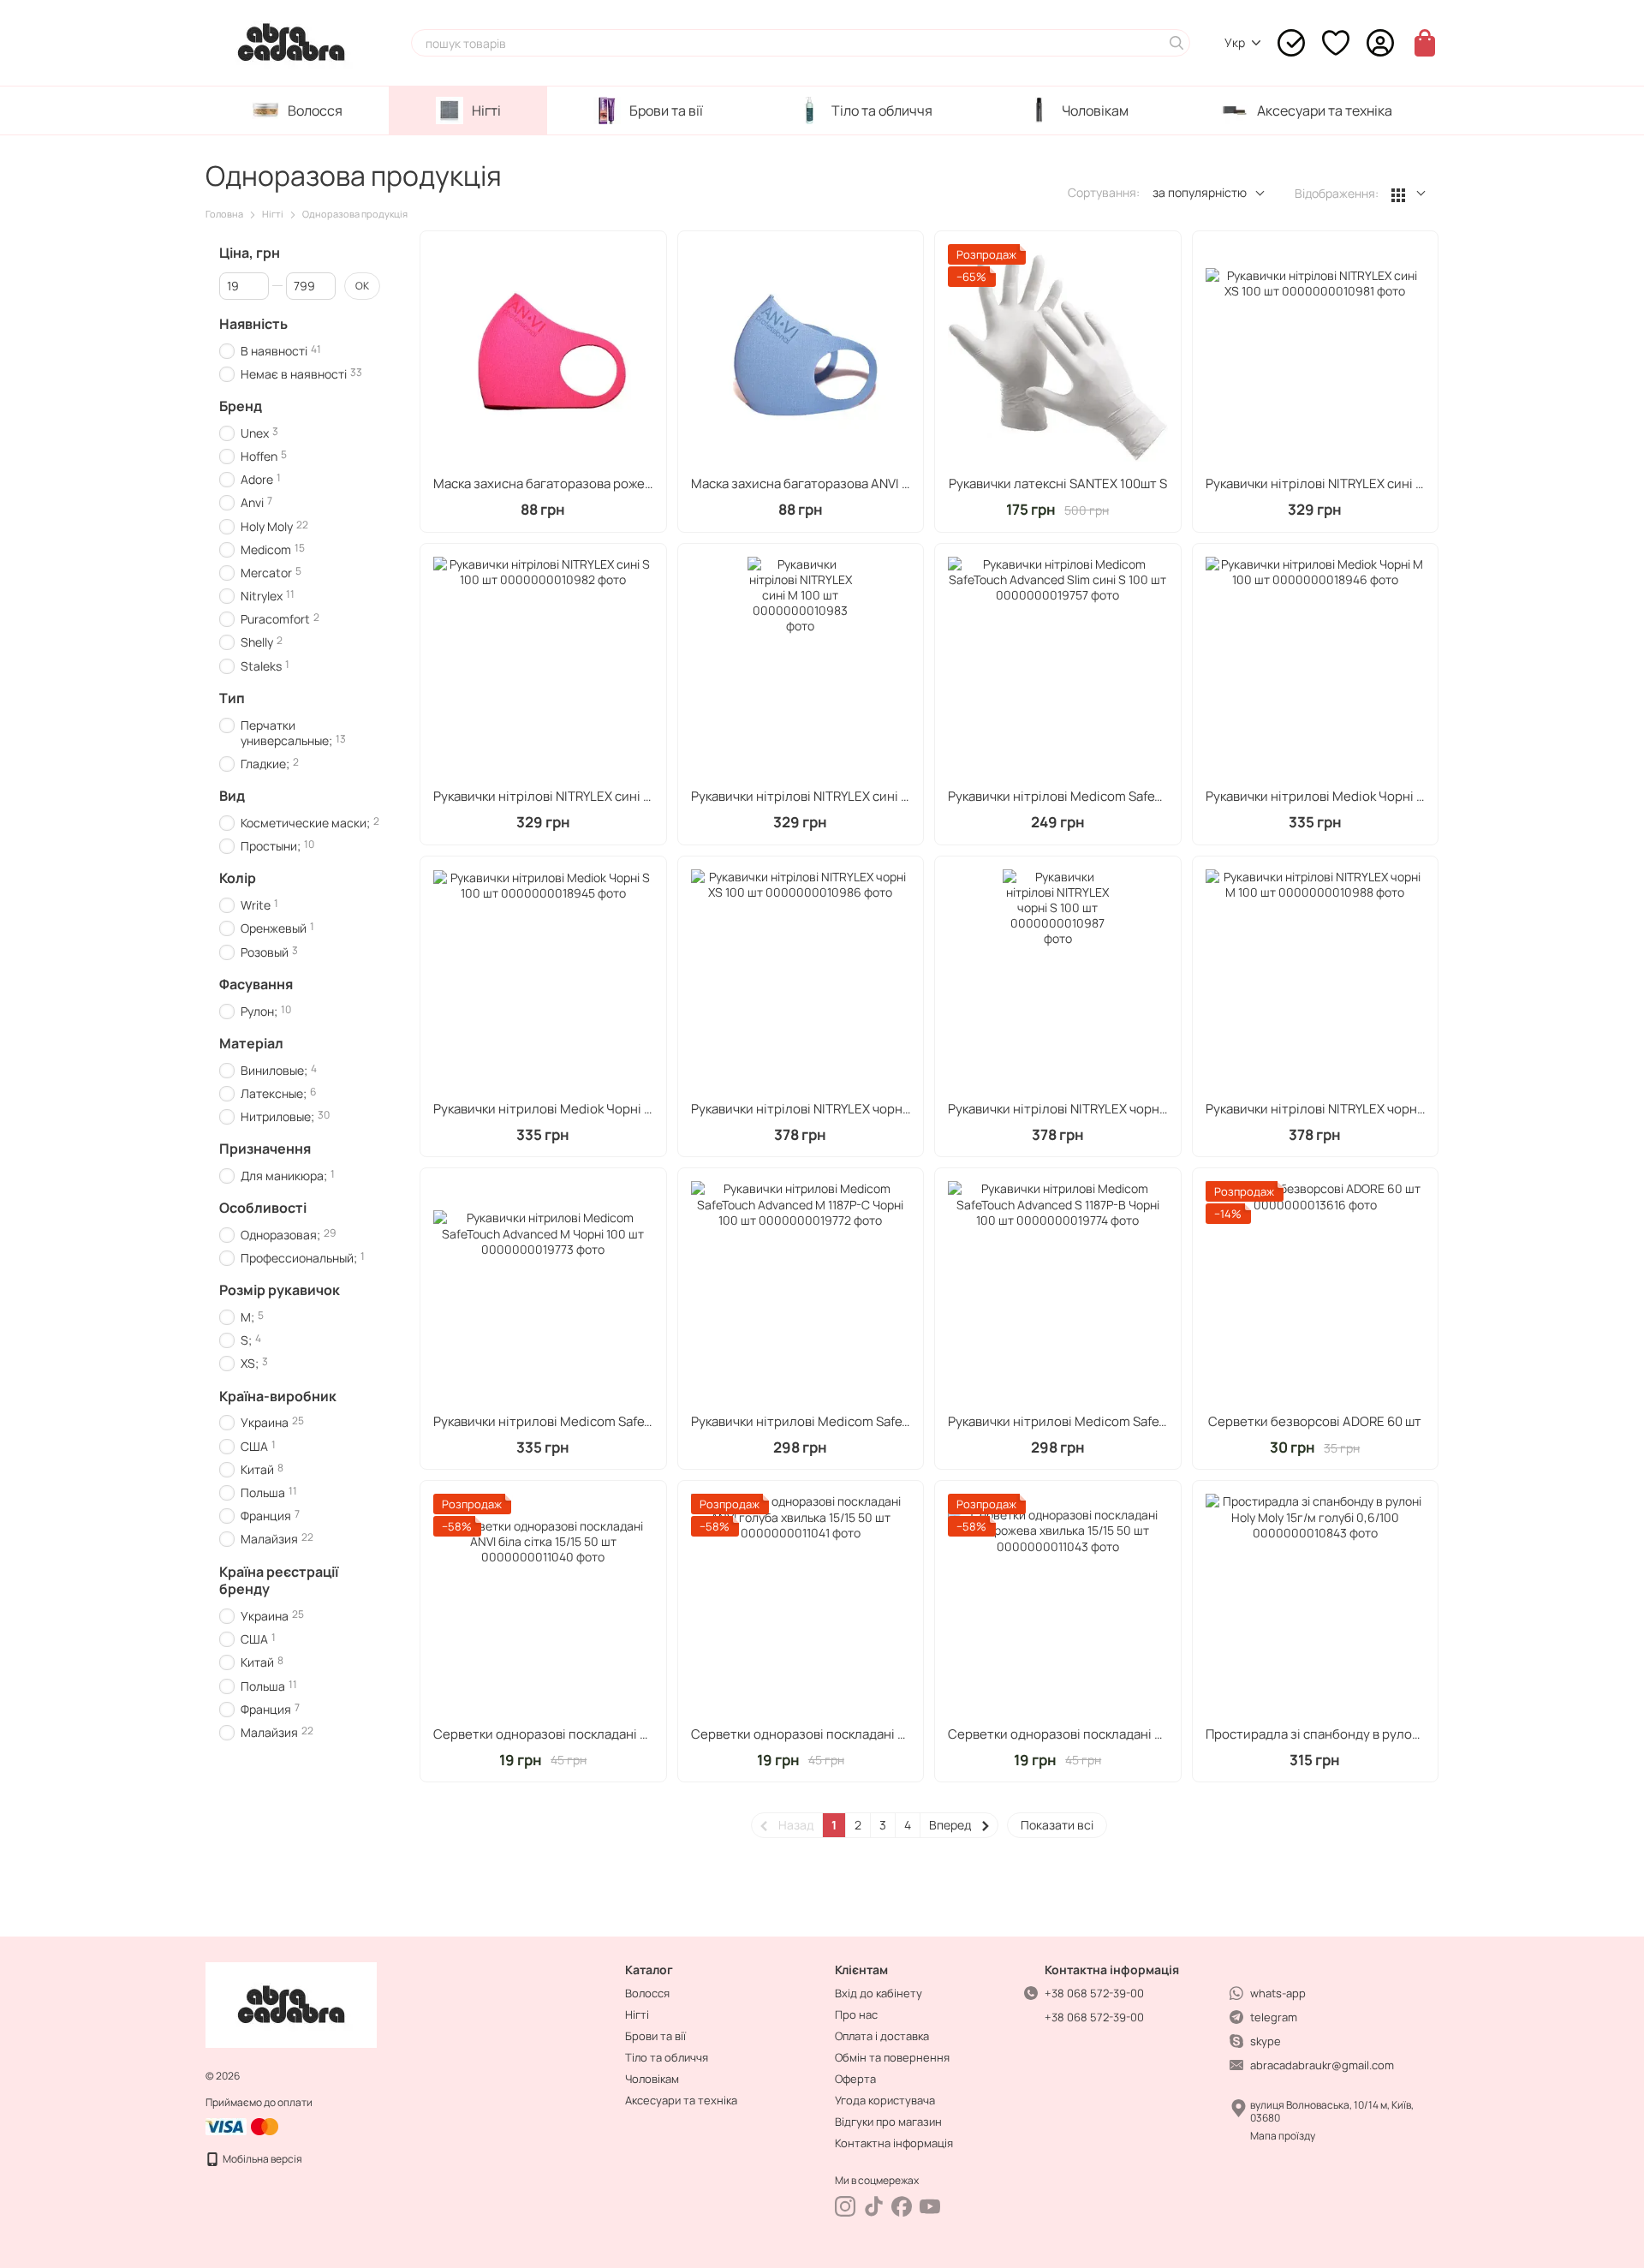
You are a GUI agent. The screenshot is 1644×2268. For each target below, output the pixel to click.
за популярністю (1200, 192)
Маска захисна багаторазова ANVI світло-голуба (840, 483)
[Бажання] (1336, 43)
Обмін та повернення (892, 2057)
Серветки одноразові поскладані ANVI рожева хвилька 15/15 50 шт (1150, 1734)
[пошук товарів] (1176, 43)
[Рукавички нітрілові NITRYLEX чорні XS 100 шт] (801, 979)
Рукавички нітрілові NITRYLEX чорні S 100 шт (1081, 1109)
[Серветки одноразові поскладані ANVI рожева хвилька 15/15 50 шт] (1058, 1604)
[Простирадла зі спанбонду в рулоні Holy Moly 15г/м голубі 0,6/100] (1316, 1604)
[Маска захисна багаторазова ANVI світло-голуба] (801, 354)
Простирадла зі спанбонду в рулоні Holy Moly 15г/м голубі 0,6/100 (1407, 1734)
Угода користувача (885, 2100)
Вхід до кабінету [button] (879, 1993)
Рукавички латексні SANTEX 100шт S (1058, 483)
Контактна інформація (894, 2143)
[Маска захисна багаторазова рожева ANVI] (543, 354)
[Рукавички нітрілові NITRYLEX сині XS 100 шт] (1316, 354)
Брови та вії (666, 110)
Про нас (856, 2014)
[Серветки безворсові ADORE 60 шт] (1316, 1291)
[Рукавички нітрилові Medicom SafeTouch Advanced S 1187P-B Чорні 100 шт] (1058, 1291)
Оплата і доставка (882, 2036)
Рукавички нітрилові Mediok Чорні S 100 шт (563, 1109)
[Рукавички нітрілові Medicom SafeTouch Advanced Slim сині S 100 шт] (1058, 667)
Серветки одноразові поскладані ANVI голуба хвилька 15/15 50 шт (892, 1734)
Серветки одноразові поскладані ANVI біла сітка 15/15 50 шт (616, 1734)
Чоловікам (1095, 110)
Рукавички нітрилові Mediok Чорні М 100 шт (1337, 796)
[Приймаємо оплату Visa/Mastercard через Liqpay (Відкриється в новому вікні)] (243, 2125)
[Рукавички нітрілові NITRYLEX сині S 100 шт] (543, 667)
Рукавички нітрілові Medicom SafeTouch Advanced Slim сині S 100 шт (1155, 796)
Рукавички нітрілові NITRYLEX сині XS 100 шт (1339, 483)
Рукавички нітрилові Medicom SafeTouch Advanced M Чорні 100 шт (635, 1421)
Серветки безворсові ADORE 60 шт (1315, 1421)
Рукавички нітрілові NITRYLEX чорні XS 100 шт (828, 1109)
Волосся (315, 110)
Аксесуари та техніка (1325, 110)
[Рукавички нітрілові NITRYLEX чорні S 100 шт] (1058, 979)
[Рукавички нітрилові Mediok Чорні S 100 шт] (543, 979)
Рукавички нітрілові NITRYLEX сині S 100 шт (563, 796)
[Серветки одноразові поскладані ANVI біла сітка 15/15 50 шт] (543, 1604)
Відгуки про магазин (888, 2122)
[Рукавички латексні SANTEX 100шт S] (1058, 354)
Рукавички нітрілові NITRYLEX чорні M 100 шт (1341, 1109)
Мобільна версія (262, 2159)
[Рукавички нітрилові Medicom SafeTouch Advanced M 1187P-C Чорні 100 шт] (801, 1291)
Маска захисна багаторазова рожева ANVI (561, 483)
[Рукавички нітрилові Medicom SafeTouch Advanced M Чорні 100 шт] (543, 1291)
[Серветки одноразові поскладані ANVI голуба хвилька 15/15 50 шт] (801, 1604)
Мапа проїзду (1283, 2136)
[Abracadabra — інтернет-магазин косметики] (291, 2004)
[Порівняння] (1291, 43)
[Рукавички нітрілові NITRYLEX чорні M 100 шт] (1316, 979)
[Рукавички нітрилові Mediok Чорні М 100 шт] (1316, 667)
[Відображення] (1409, 194)
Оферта (855, 2079)
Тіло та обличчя (882, 110)
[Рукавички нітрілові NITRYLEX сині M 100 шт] (801, 667)
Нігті (486, 110)
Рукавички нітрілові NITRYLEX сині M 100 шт (822, 796)
